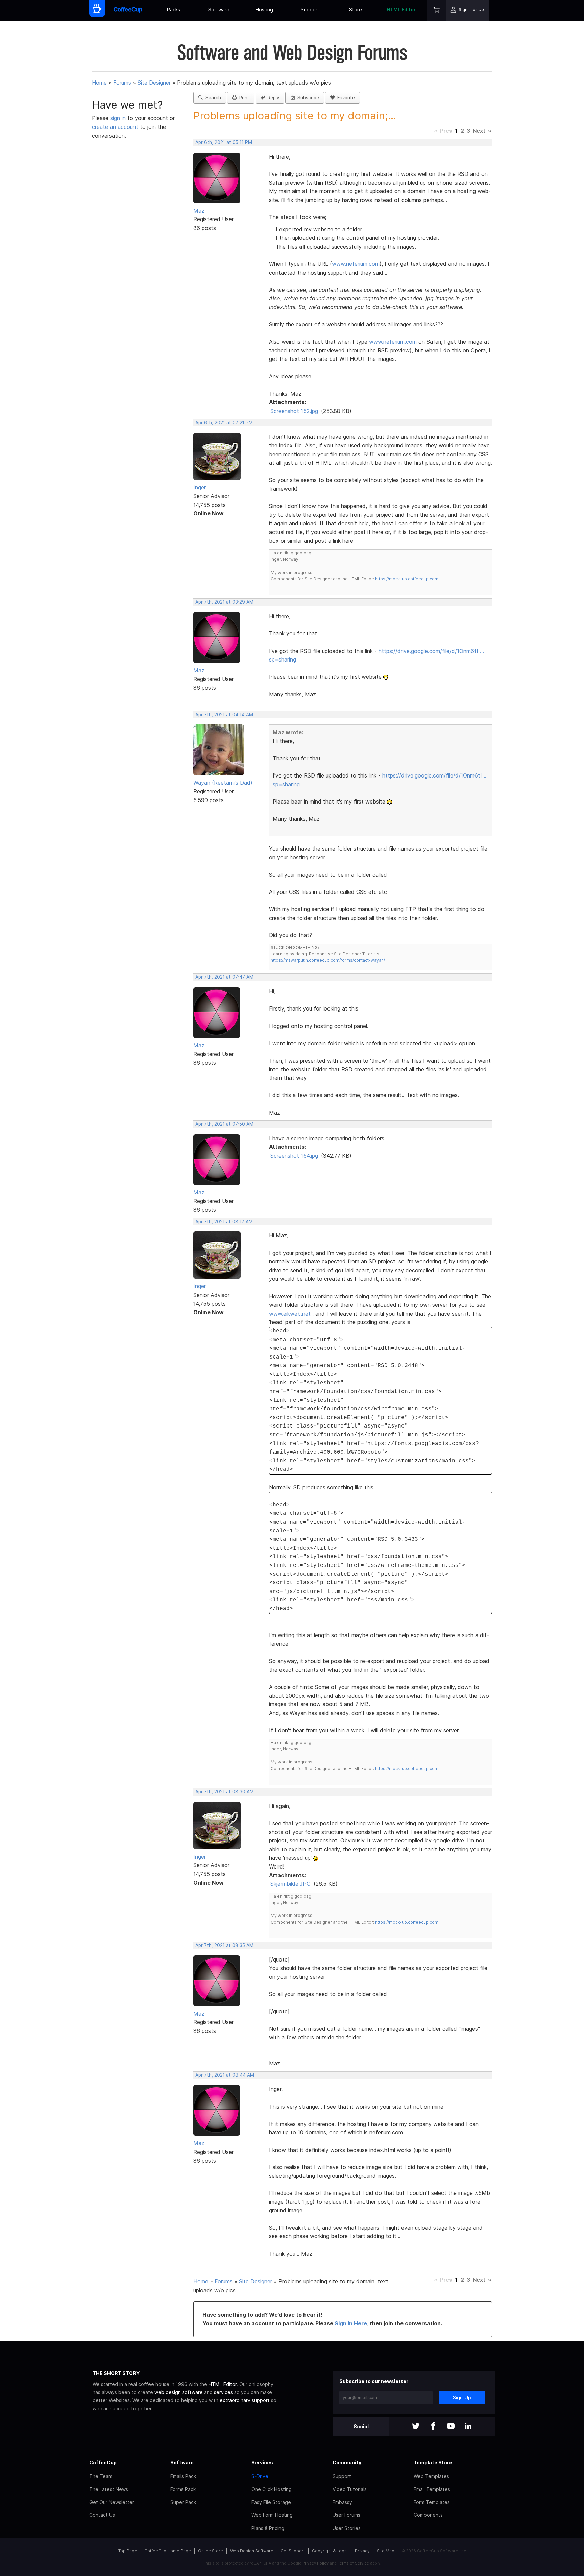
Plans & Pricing (268, 2528)
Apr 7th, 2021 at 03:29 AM (224, 602)
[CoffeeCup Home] (128, 10)
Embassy (342, 2502)
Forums (122, 83)
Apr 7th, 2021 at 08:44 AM (225, 2075)
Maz (199, 211)
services (223, 2392)
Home (99, 83)
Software (219, 10)
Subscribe (307, 98)
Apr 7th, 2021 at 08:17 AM (224, 1222)
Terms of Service (353, 2563)
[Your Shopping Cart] (437, 10)
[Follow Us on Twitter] (416, 2427)
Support (310, 10)
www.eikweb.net (290, 1314)
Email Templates (432, 2489)
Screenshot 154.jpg (294, 1156)
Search (212, 98)
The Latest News (109, 2489)
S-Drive (260, 2476)
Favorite (345, 98)
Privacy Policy (315, 2563)
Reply (272, 98)
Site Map (386, 2551)
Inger (200, 487)
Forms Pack (183, 2489)
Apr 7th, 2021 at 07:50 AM (224, 1124)
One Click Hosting (272, 2489)
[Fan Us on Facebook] (433, 2427)
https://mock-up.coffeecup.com (407, 579)
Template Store (433, 2463)
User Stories (347, 2528)
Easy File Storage (271, 2502)
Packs (174, 10)
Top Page (128, 2551)
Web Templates (431, 2476)
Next (479, 131)
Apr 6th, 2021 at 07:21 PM (224, 423)
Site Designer (154, 83)
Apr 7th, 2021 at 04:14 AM (224, 715)
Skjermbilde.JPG (290, 1884)
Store (356, 10)
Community (347, 2463)
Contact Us (102, 2515)
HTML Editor (401, 10)
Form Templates (432, 2502)
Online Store (211, 2551)
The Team (101, 2476)
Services (262, 2463)
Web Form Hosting (272, 2515)
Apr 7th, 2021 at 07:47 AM (224, 977)
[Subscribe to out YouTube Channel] (451, 2427)
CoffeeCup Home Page (168, 2551)
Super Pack (183, 2502)
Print (243, 98)
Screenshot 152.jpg (294, 411)
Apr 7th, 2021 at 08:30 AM (225, 1792)
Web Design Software (252, 2551)
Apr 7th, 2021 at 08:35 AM (224, 1945)
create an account (115, 127)
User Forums (346, 2515)
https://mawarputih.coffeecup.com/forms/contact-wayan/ (328, 960)
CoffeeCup (103, 2463)
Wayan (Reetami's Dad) (223, 783)
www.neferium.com (356, 264)
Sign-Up (462, 2398)
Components (428, 2515)
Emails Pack (183, 2476)
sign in (119, 118)
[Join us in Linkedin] (468, 2427)
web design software (179, 2392)
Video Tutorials (350, 2489)
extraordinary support (245, 2400)
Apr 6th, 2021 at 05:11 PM (224, 142)
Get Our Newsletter (112, 2502)
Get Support (293, 2551)
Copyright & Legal (330, 2551)
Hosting (264, 10)
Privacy (362, 2551)
